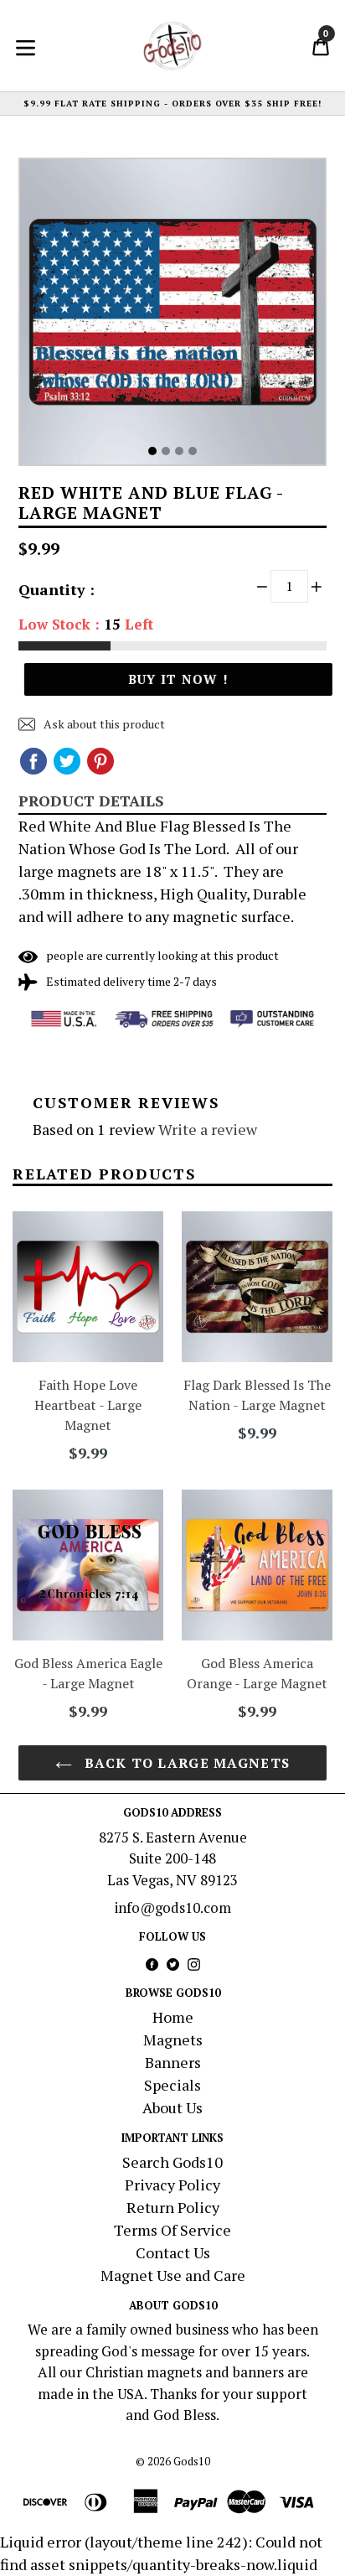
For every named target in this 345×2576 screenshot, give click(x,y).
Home (173, 2017)
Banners (173, 2062)
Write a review (208, 1129)
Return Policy (173, 2207)
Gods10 (192, 2461)
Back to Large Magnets (185, 1763)
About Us (172, 2107)
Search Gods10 (172, 2162)
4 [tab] (193, 451)
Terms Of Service (172, 2230)
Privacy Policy (172, 2185)
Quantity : (57, 589)
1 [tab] (152, 451)
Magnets (173, 2040)
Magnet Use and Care (173, 2275)
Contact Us (173, 2252)
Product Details (91, 801)
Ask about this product (103, 724)
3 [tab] (179, 451)
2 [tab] (166, 451)
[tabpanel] (172, 316)
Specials (172, 2085)
